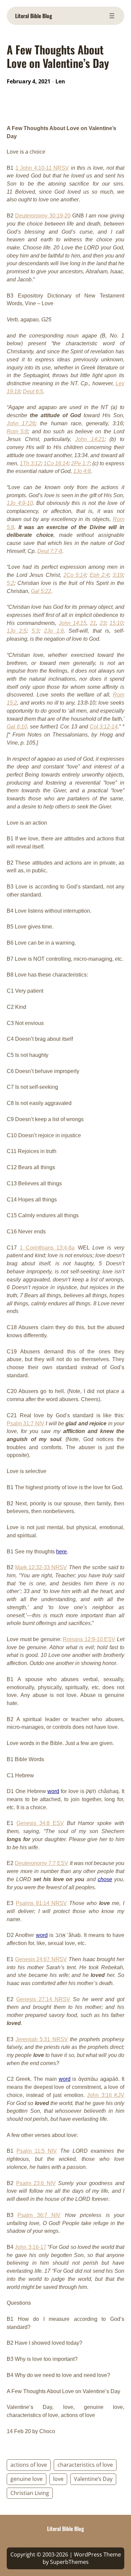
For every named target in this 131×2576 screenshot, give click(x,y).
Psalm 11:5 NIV (37, 2151)
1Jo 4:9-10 (20, 503)
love (58, 2479)
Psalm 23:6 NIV (36, 2183)
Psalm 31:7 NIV (26, 1423)
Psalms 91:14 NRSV (41, 1903)
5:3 (35, 631)
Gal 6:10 (17, 727)
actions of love (29, 2465)
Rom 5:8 (17, 431)
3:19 (118, 575)
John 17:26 (21, 423)
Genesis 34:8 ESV (40, 1823)
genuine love (27, 2479)
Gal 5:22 (41, 591)
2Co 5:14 (75, 575)
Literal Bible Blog (34, 16)
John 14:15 (73, 623)
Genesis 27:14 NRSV (43, 1999)
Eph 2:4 (99, 575)
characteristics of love (85, 2465)
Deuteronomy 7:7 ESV (41, 1863)
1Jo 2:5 (17, 631)
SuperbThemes (69, 2562)
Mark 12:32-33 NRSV (41, 1567)
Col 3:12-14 (104, 727)
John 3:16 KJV (106, 2095)
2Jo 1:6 (54, 631)
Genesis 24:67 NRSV (41, 1959)
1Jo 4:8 (82, 471)
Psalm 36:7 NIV (39, 2215)
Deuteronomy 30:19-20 (43, 216)
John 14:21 (90, 439)
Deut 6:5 (33, 391)
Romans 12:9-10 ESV (89, 1639)
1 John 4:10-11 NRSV (42, 168)
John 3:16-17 (30, 2247)
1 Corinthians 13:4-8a (47, 1248)
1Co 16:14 (56, 463)
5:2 (10, 583)
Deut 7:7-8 (50, 551)
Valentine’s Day (93, 2479)
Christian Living (30, 2493)
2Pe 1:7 (80, 463)
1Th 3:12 (30, 463)
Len (60, 81)
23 (103, 623)
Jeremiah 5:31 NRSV (41, 2039)
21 (93, 623)
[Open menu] (112, 16)
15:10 (116, 623)
